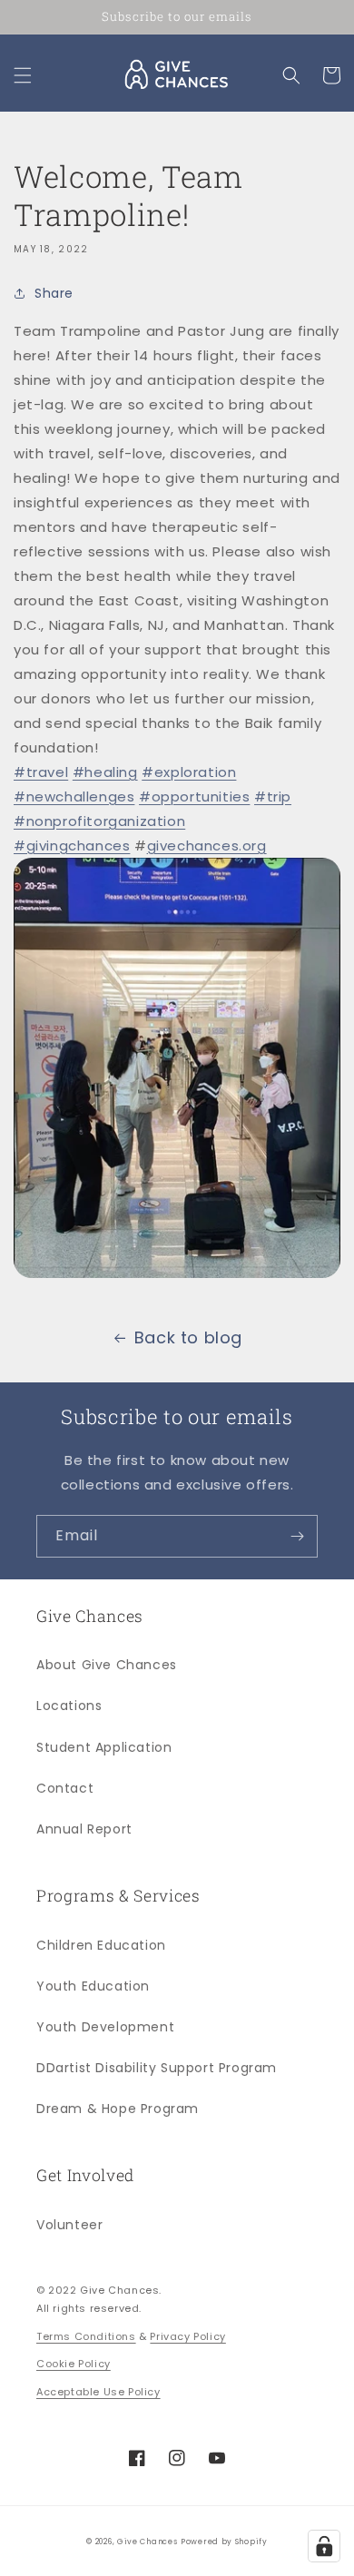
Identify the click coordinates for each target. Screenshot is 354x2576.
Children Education (101, 1945)
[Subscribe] (297, 1536)
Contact (65, 1788)
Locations (69, 1706)
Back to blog (188, 1337)
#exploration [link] (189, 772)
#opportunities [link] (194, 796)
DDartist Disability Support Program (157, 2068)
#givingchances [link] (72, 846)
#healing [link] (105, 772)
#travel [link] (41, 772)
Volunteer (69, 2225)
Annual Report (84, 1829)
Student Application (104, 1747)
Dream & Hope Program (118, 2109)
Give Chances (147, 2542)
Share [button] (54, 293)
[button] (23, 75)
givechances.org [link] (207, 846)
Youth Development (105, 2027)
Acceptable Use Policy (98, 2392)
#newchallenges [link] (74, 796)
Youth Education (93, 1986)
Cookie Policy (74, 2364)
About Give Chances (107, 1665)
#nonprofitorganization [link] (99, 821)
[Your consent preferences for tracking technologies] (324, 2546)
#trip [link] (273, 796)
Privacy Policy (187, 2336)
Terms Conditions (86, 2336)
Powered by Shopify (224, 2542)
